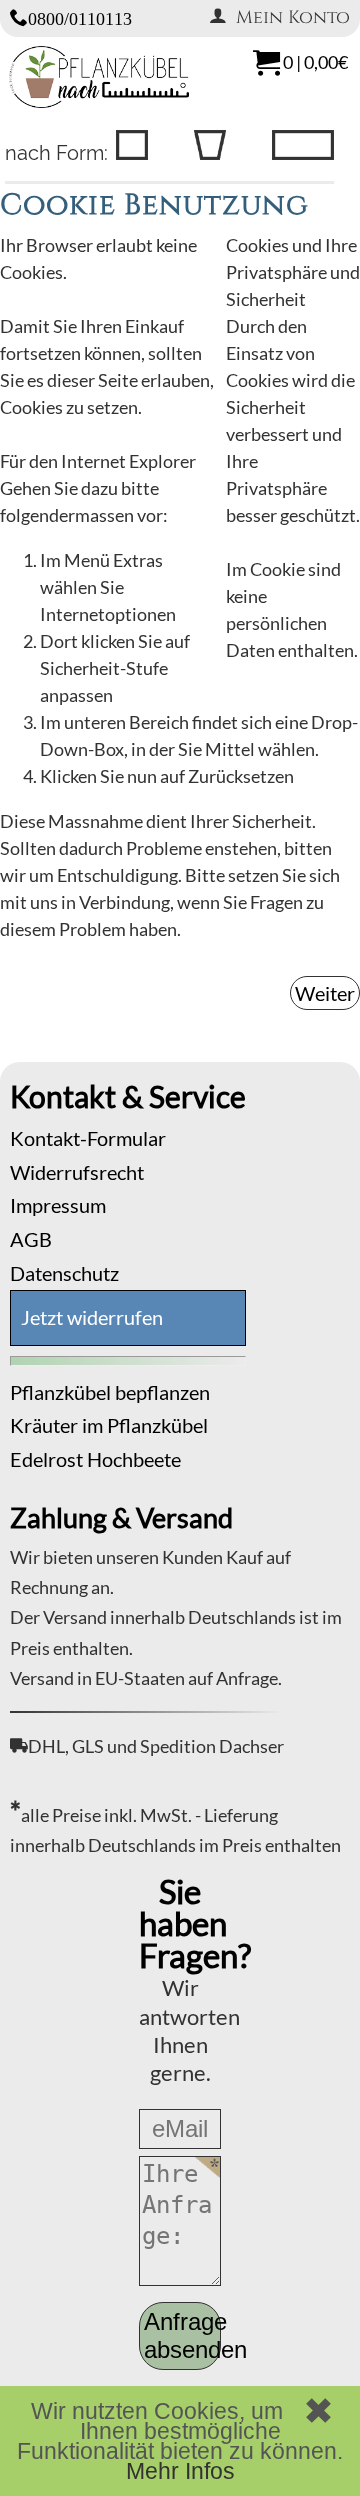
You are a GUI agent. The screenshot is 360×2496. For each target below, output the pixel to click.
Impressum (58, 1205)
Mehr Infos (180, 2471)
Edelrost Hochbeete (95, 1459)
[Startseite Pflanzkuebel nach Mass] (99, 101)
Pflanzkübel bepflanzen (110, 1392)
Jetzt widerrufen (92, 1317)
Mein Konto (293, 18)
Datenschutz (64, 1273)
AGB (31, 1239)
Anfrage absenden (182, 2335)
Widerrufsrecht (77, 1172)
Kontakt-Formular (88, 1138)
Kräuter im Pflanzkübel (109, 1425)
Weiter (325, 993)
